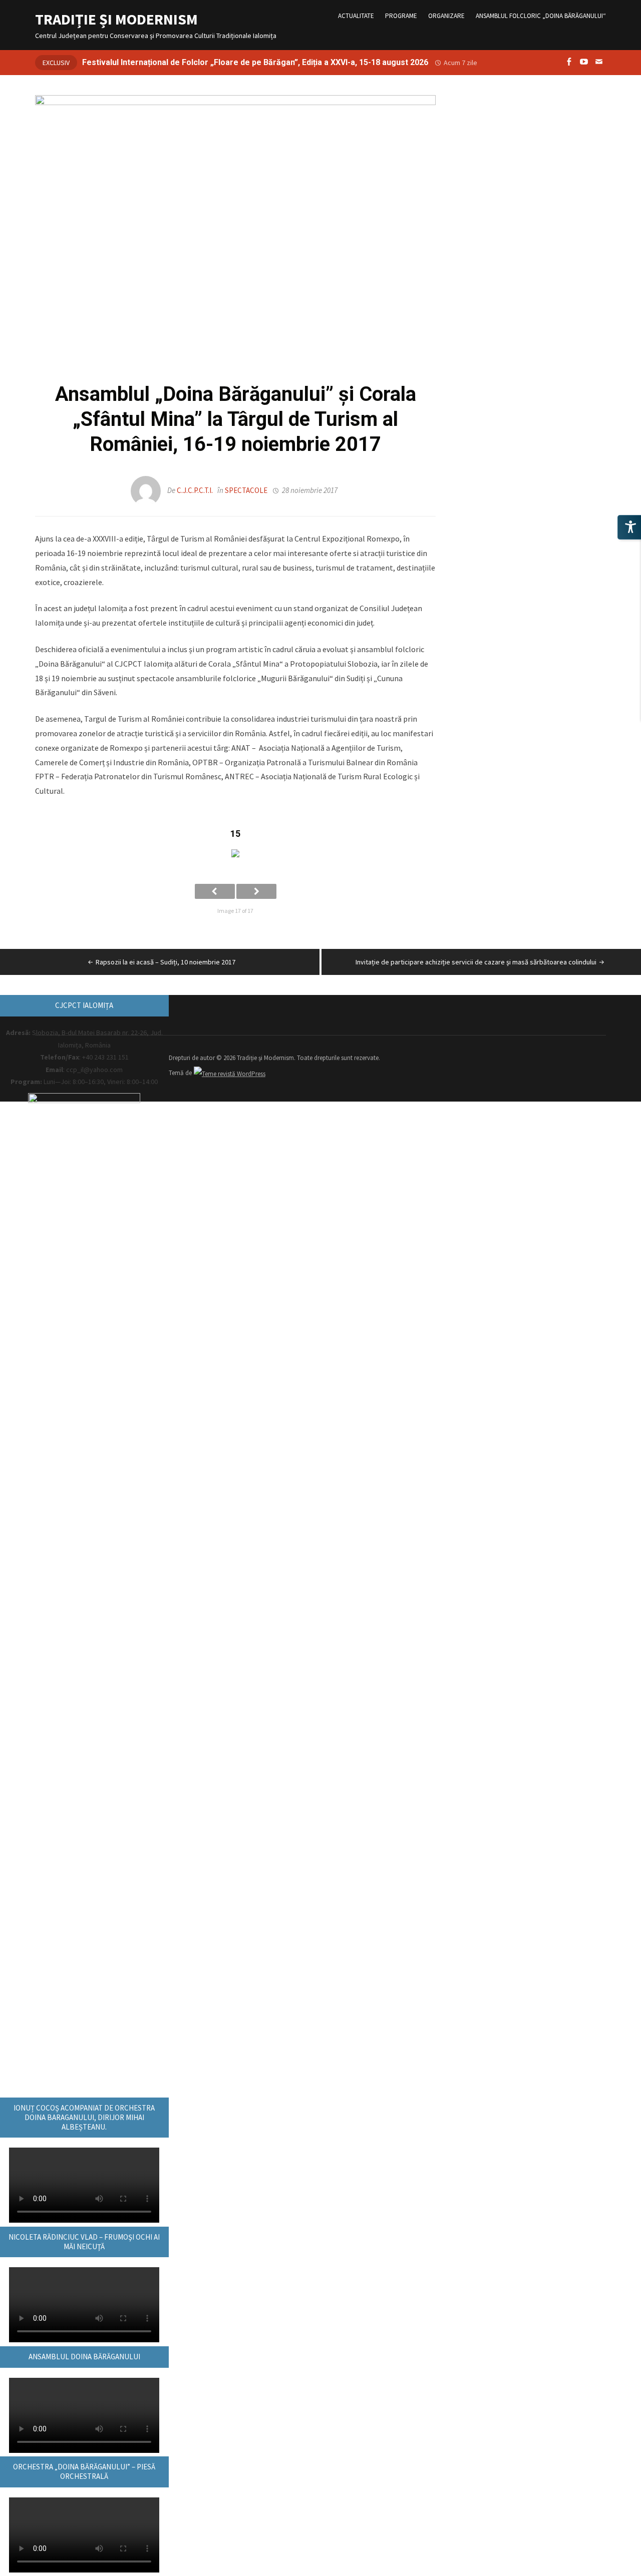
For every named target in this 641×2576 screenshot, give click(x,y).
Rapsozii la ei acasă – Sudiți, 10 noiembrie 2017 (166, 962)
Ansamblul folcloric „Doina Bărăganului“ (541, 16)
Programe (401, 16)
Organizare (446, 16)
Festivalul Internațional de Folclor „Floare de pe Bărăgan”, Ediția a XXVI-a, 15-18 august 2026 (255, 62)
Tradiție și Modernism (116, 19)
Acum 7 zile (460, 63)
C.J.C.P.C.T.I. (195, 490)
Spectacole (246, 490)
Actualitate (356, 16)
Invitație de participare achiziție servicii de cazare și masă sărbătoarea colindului (476, 962)
